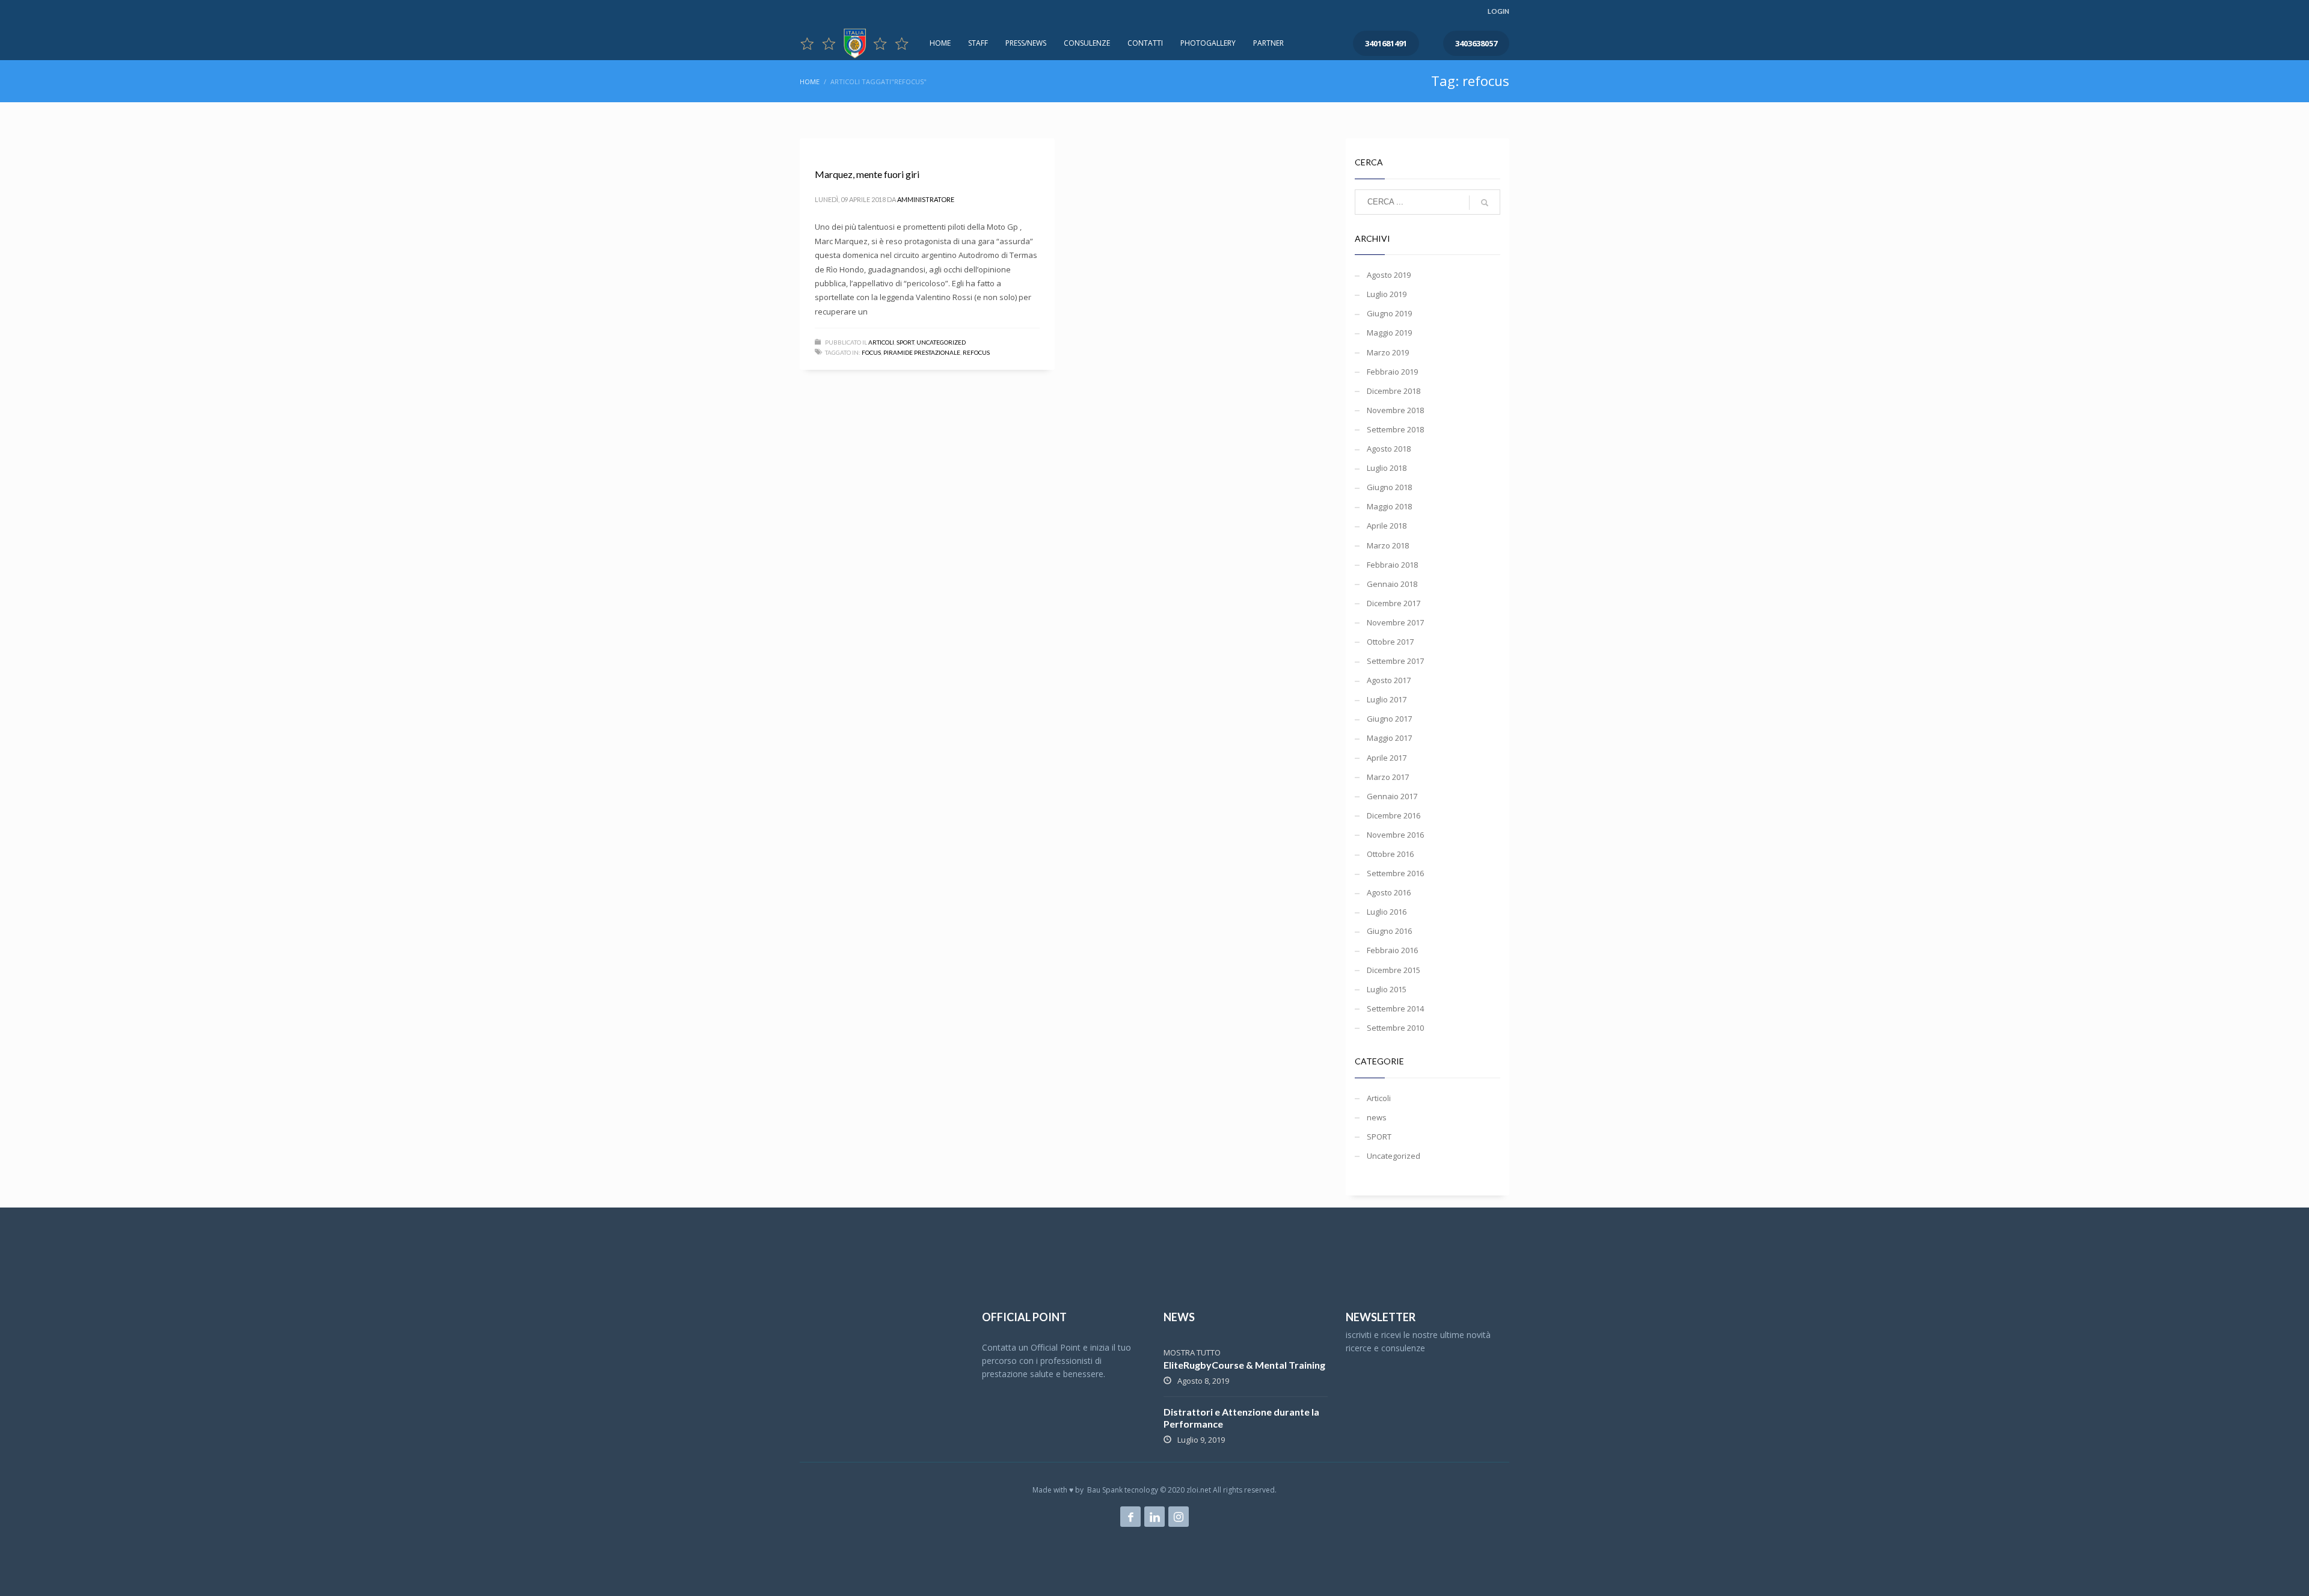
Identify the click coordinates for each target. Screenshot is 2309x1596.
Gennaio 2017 (1392, 796)
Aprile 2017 (1387, 758)
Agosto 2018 (1389, 449)
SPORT (905, 342)
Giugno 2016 (1389, 931)
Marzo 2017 (1388, 777)
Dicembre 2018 (1394, 391)
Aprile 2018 (1387, 526)
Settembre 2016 (1395, 873)
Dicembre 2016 (1394, 815)
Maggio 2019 (1389, 333)
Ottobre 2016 (1390, 854)
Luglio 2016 (1387, 912)
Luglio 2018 (1387, 468)
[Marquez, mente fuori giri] (814, 145)
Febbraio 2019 (1392, 372)
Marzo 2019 (1388, 352)
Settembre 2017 (1395, 661)
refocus (976, 352)
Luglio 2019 (1387, 294)
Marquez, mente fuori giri (867, 174)
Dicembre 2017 (1394, 603)
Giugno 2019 (1389, 313)
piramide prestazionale (922, 352)
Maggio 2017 (1389, 738)
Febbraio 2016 (1392, 950)
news (1377, 1117)
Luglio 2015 (1387, 989)
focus (871, 352)
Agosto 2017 (1389, 680)
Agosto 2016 (1389, 892)
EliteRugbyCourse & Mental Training (1244, 1365)
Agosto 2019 (1389, 275)
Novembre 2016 (1395, 835)
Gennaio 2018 (1392, 584)
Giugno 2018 (1389, 487)
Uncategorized (941, 342)
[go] (1485, 203)
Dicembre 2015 (1394, 970)
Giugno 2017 (1389, 719)
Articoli (881, 342)
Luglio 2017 (1387, 699)
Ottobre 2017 (1390, 642)
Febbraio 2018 (1392, 565)
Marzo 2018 (1388, 545)
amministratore (926, 199)
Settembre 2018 (1395, 429)
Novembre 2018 (1395, 410)
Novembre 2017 (1395, 622)
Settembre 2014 (1395, 1008)
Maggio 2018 (1389, 506)
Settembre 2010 (1395, 1028)
